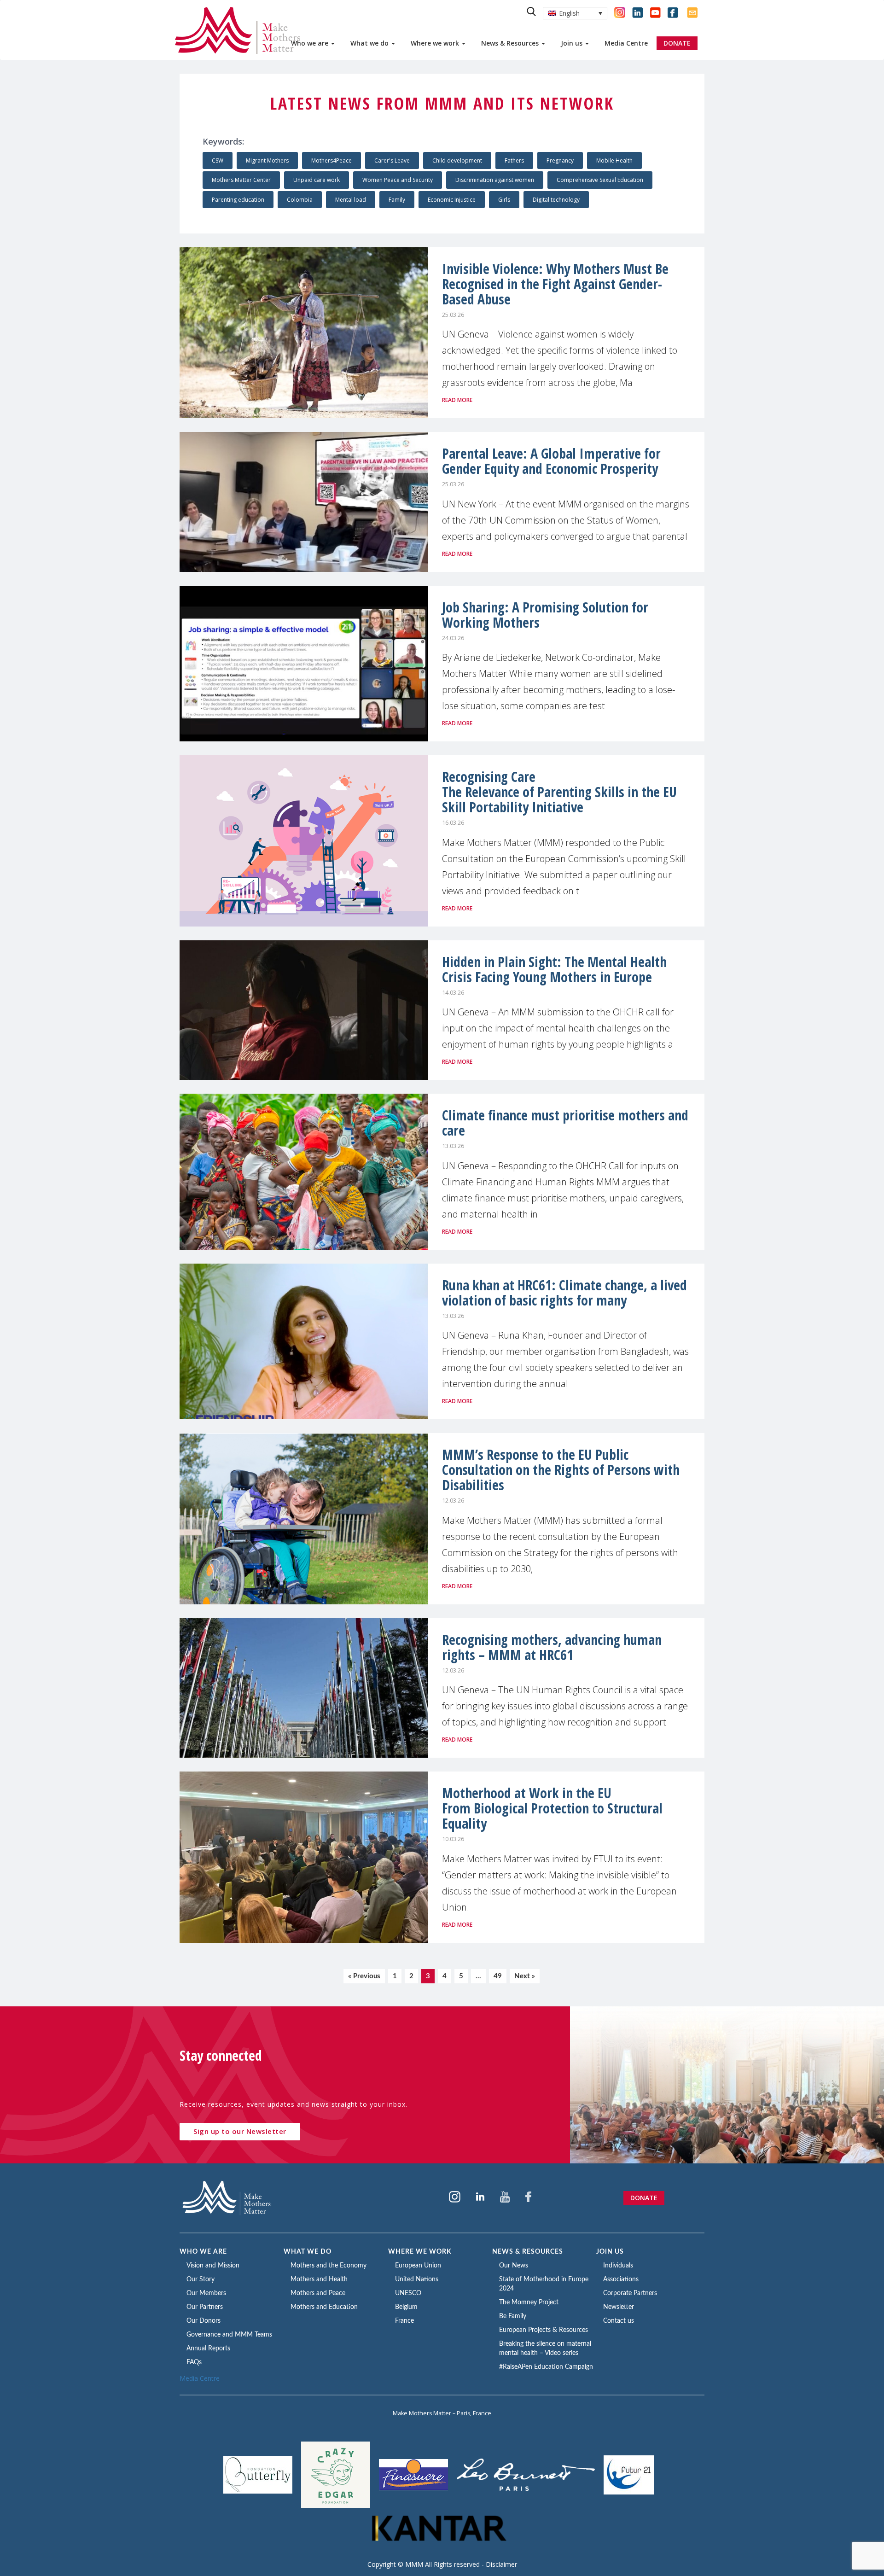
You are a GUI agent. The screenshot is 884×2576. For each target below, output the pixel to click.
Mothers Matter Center (241, 180)
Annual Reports (208, 2349)
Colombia (300, 200)
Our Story (201, 2279)
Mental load (351, 200)
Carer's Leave (392, 160)
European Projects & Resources (544, 2330)
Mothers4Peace (331, 160)
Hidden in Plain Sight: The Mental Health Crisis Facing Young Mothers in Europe (554, 969)
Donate (644, 2198)
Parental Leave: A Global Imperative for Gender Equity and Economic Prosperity (551, 461)
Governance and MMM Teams (229, 2335)
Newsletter (619, 2307)
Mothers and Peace (318, 2293)
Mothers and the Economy (329, 2266)
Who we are (311, 43)
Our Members (206, 2293)
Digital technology (556, 200)
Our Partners (205, 2307)
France (404, 2321)
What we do (370, 43)
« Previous (364, 1976)
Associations (621, 2279)
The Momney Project (529, 2302)
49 (498, 1976)
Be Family (513, 2316)
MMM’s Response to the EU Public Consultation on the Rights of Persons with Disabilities (561, 1470)
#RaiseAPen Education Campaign (546, 2367)
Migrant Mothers (267, 160)
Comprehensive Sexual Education (600, 180)
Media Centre (626, 43)
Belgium (406, 2307)
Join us (573, 43)
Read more (457, 400)
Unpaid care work (317, 180)
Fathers (514, 160)
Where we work (436, 43)
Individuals (618, 2266)
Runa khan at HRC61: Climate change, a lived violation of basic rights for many (564, 1293)
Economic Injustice (452, 200)
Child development (457, 160)
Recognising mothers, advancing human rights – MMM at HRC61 (552, 1647)
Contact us (619, 2321)
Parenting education (238, 200)
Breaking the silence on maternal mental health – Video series (545, 2349)
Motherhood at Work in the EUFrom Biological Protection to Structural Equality (552, 1808)
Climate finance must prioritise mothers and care (565, 1123)
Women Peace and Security (398, 180)
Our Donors (204, 2321)
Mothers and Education (324, 2307)
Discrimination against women (495, 180)
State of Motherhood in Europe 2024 (544, 2284)
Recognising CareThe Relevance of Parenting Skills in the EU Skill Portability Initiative (559, 792)
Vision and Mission (213, 2266)
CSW (218, 160)
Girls (504, 200)
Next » (525, 1976)
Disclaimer (501, 2564)
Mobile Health (614, 160)
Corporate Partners (630, 2293)
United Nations (417, 2279)
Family (397, 200)
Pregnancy (560, 160)
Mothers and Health (319, 2279)
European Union (418, 2266)
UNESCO (408, 2293)
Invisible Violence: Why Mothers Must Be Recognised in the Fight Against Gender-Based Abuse (555, 284)
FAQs (194, 2362)
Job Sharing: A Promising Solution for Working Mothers (545, 615)
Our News (514, 2266)
